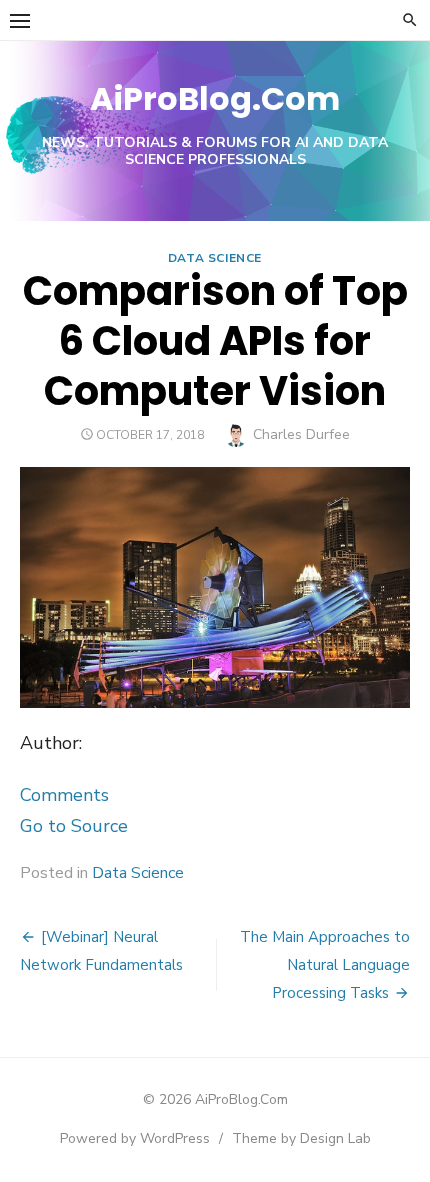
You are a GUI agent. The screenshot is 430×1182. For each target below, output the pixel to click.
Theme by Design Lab (301, 1138)
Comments (64, 795)
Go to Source (74, 826)
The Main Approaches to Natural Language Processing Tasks (325, 965)
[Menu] (20, 20)
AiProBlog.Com (215, 98)
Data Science (215, 258)
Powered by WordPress (135, 1138)
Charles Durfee (301, 434)
